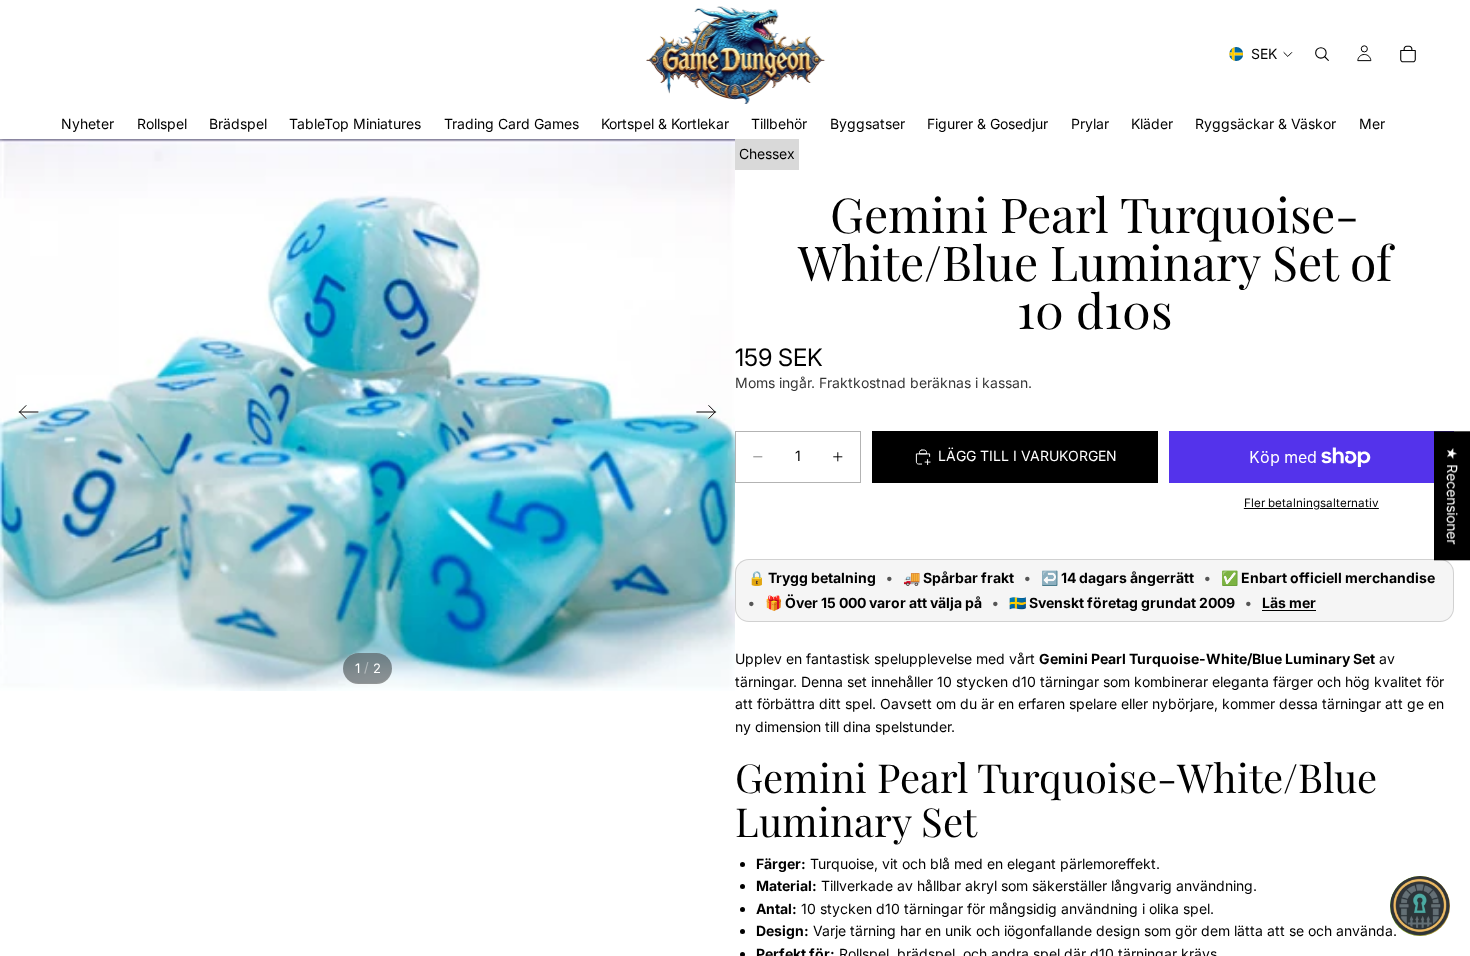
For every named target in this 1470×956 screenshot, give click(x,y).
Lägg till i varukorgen (1027, 455)
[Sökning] (1322, 54)
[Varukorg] (1408, 54)
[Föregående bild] (22, 415)
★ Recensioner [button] (1452, 495)
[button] (1420, 906)
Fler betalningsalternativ (1311, 503)
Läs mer (1289, 603)
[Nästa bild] (712, 415)
